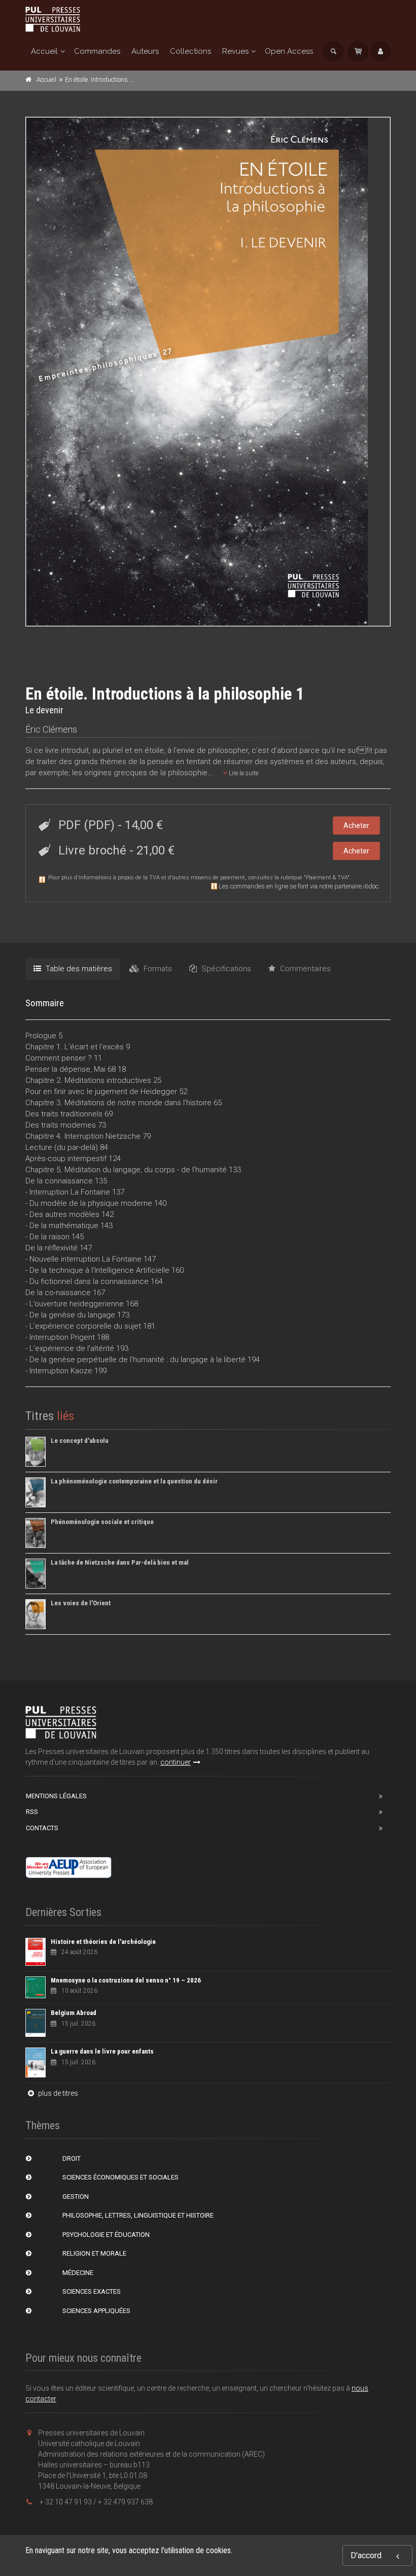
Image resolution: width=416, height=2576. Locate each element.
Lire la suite (243, 773)
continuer (176, 1762)
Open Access (289, 51)
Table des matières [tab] (78, 969)
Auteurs (145, 51)
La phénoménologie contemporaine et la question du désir (134, 1481)
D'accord (366, 2555)
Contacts (42, 1828)
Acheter (356, 825)
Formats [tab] (157, 969)
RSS (32, 1812)
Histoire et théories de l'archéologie (103, 1942)
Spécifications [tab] (225, 969)
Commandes (97, 51)
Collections (190, 51)
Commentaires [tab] (304, 969)
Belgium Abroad (74, 2013)
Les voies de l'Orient (81, 1603)
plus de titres (57, 2093)
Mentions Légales (56, 1796)
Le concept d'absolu (80, 1441)
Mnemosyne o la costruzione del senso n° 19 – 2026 (126, 1980)
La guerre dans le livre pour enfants (102, 2051)
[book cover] (209, 372)
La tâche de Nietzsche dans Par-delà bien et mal (120, 1562)
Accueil (44, 51)
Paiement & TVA (327, 878)
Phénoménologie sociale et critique (102, 1522)
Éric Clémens (51, 729)
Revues (235, 51)
